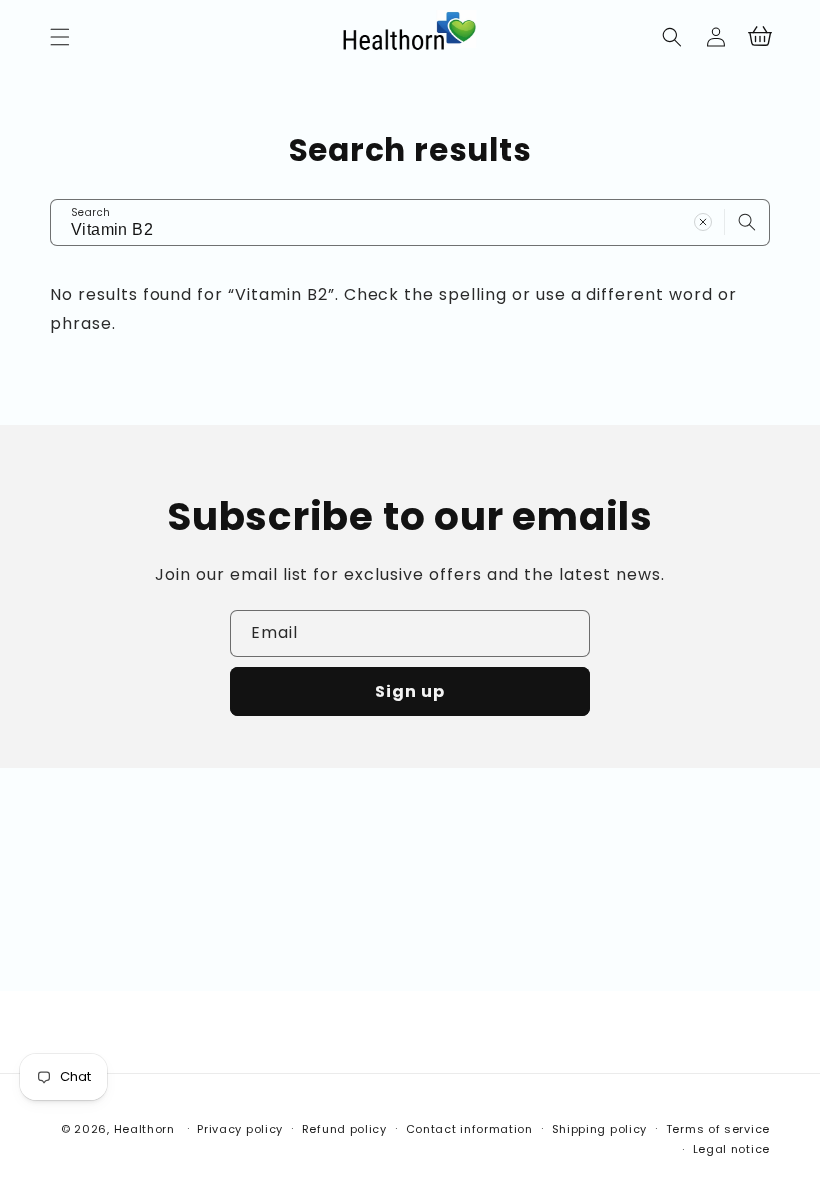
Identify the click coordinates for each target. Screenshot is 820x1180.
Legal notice (731, 1149)
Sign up (410, 691)
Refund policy (344, 1129)
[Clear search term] (703, 222)
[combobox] (410, 222)
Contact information (469, 1129)
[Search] (747, 222)
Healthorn (144, 1129)
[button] (60, 37)
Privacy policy (240, 1129)
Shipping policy (600, 1129)
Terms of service (718, 1129)
